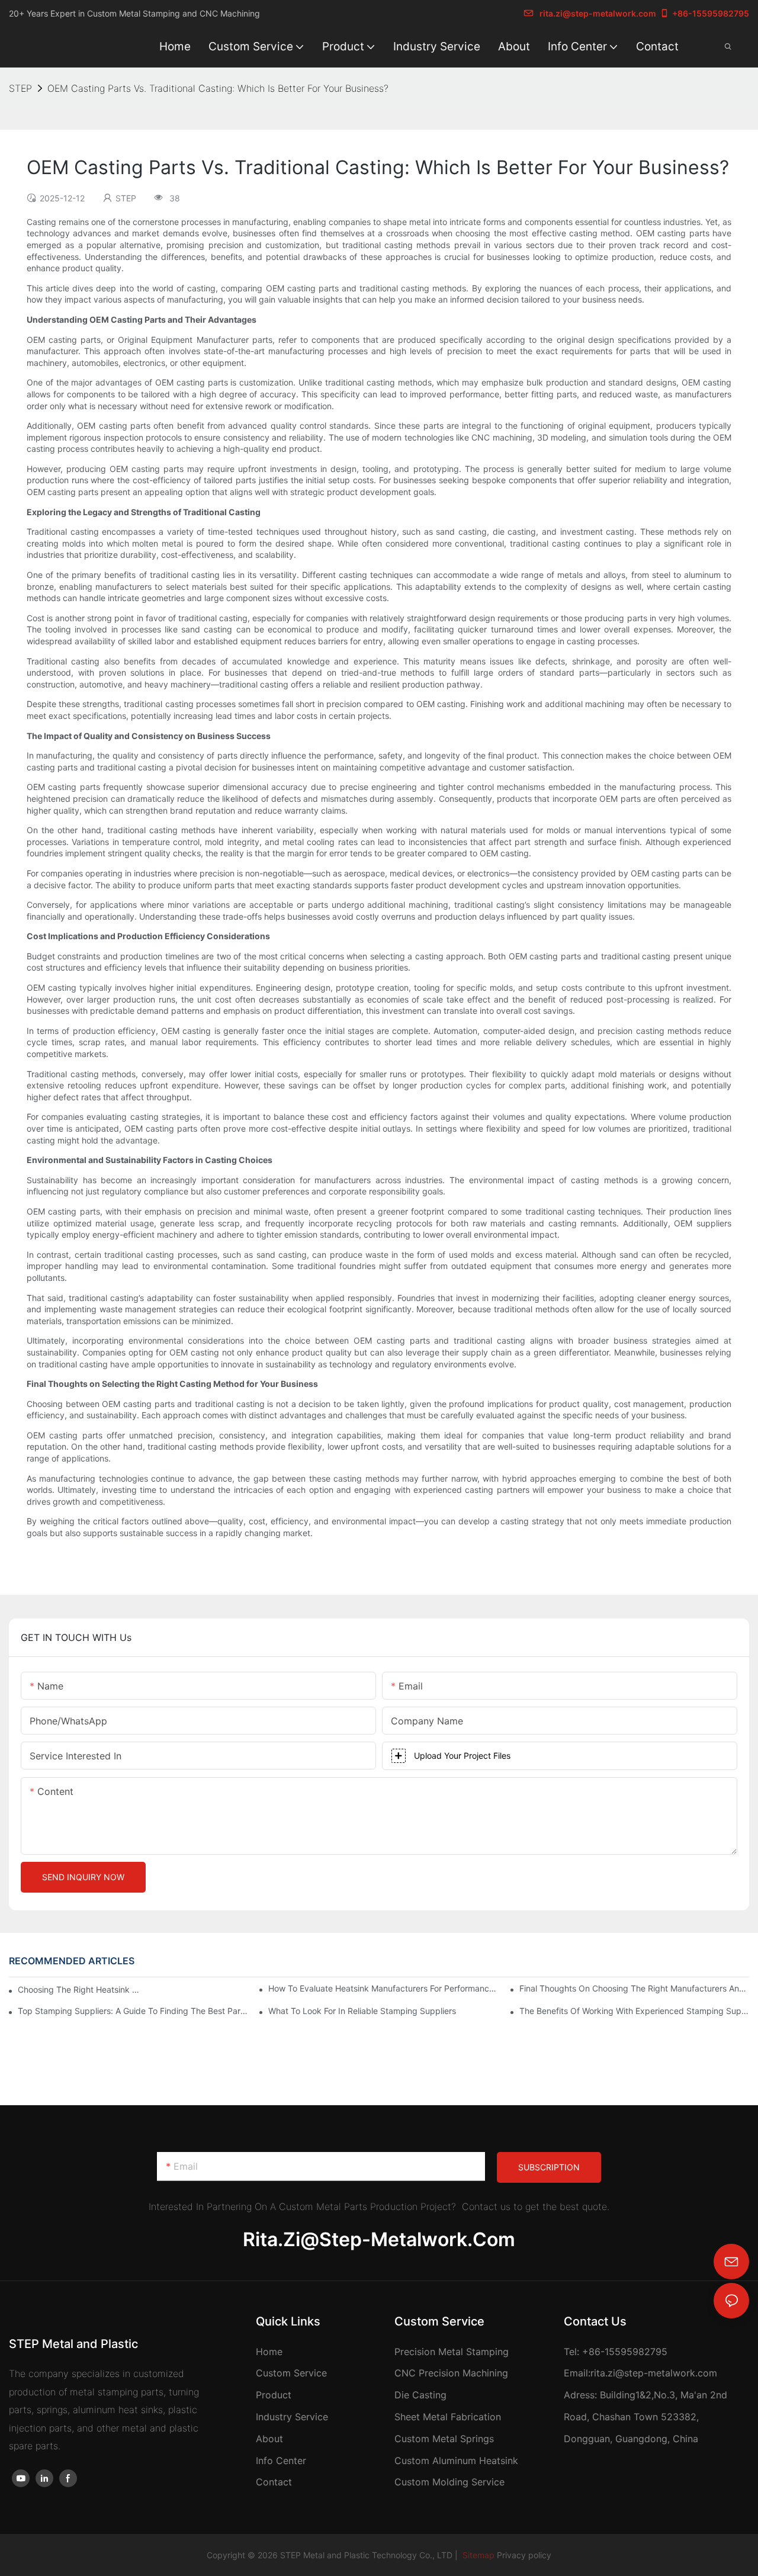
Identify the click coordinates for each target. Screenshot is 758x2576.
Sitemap (477, 2555)
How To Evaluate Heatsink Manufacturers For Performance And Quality (383, 1988)
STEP (20, 88)
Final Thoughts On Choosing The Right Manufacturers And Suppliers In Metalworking (634, 1988)
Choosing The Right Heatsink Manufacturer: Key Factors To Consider (82, 1989)
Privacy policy (524, 2555)
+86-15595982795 (711, 13)
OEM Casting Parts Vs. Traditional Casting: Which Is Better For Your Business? (218, 88)
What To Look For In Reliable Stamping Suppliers (362, 2011)
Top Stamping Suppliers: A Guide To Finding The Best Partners (133, 2011)
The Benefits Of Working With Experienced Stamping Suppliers (634, 2011)
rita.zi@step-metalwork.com (598, 13)
